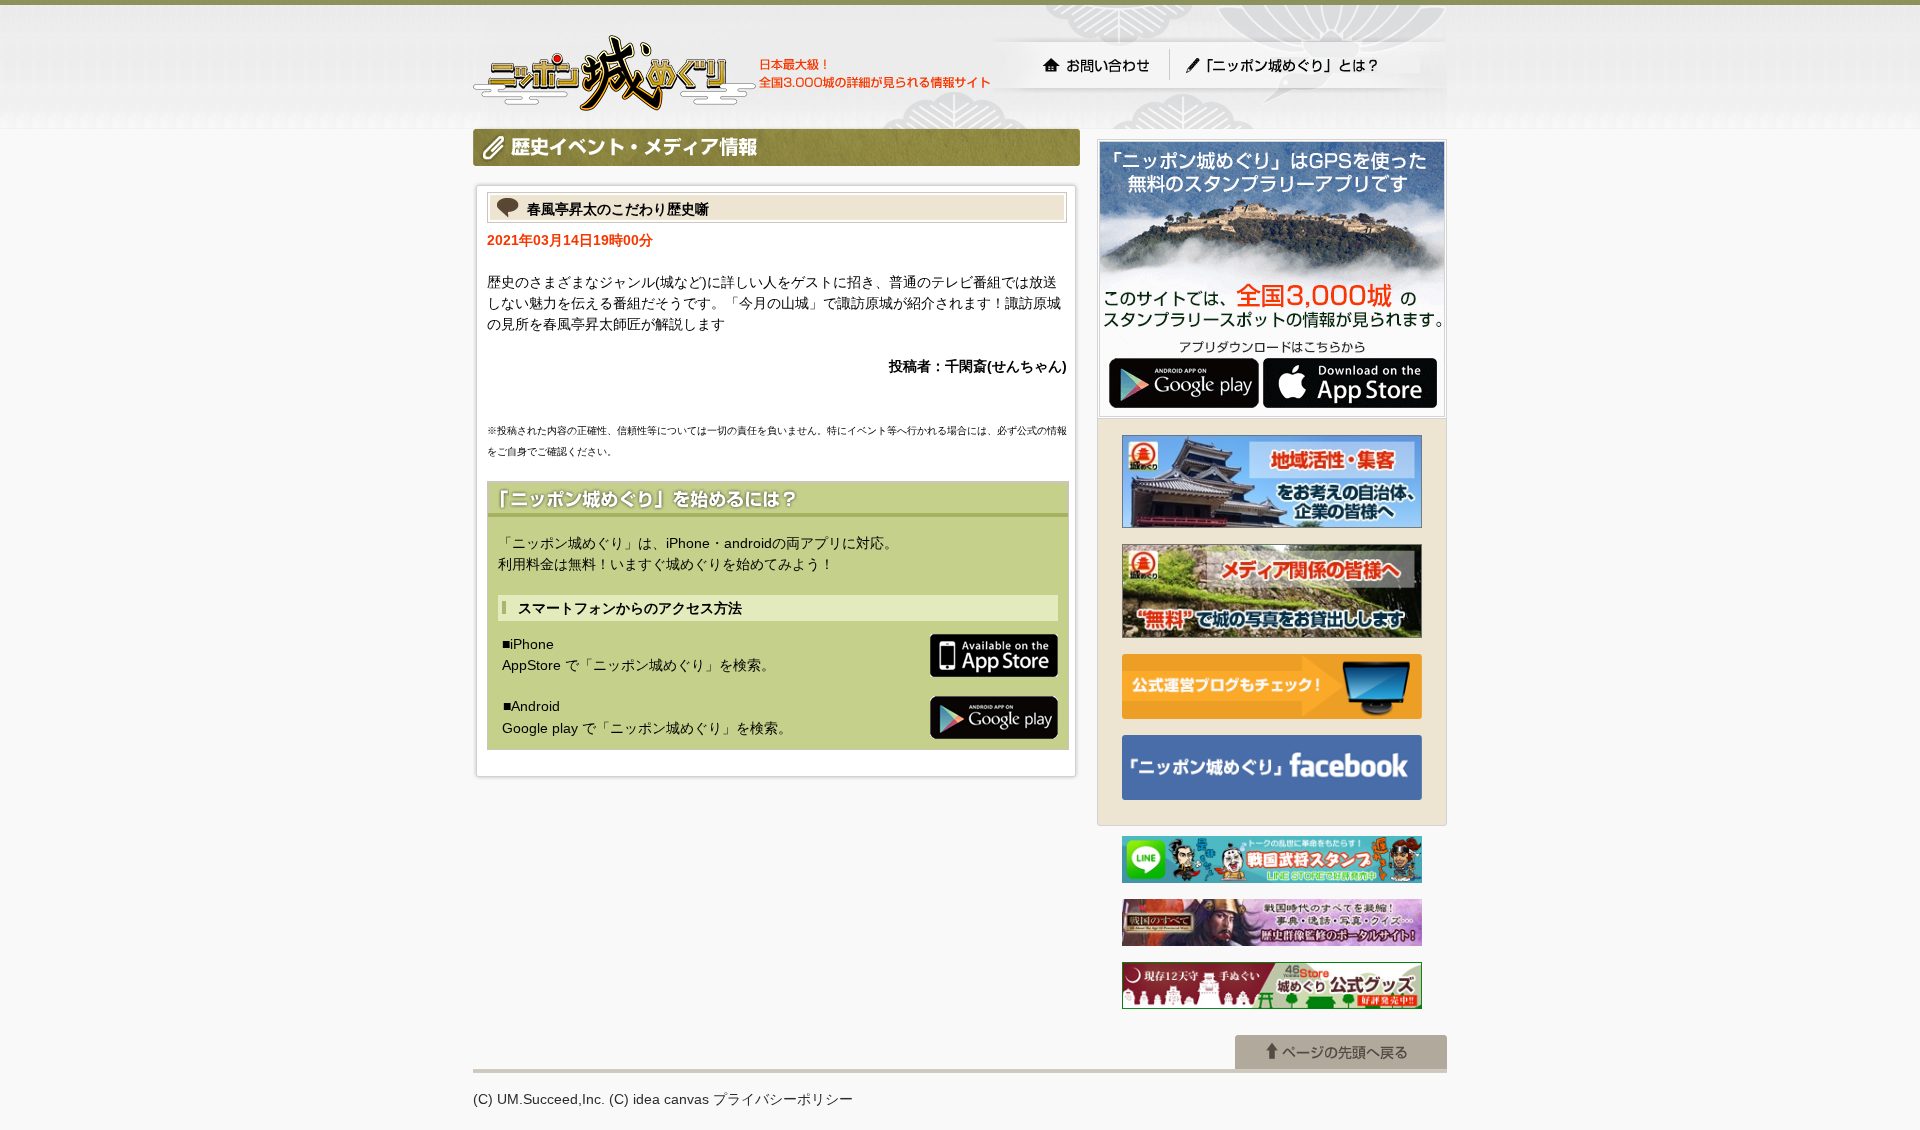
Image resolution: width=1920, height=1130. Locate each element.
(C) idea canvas (659, 1099)
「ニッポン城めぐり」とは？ (1302, 65)
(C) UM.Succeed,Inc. (539, 1099)
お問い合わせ (1096, 65)
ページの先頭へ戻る (1341, 1052)
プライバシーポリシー (783, 1099)
